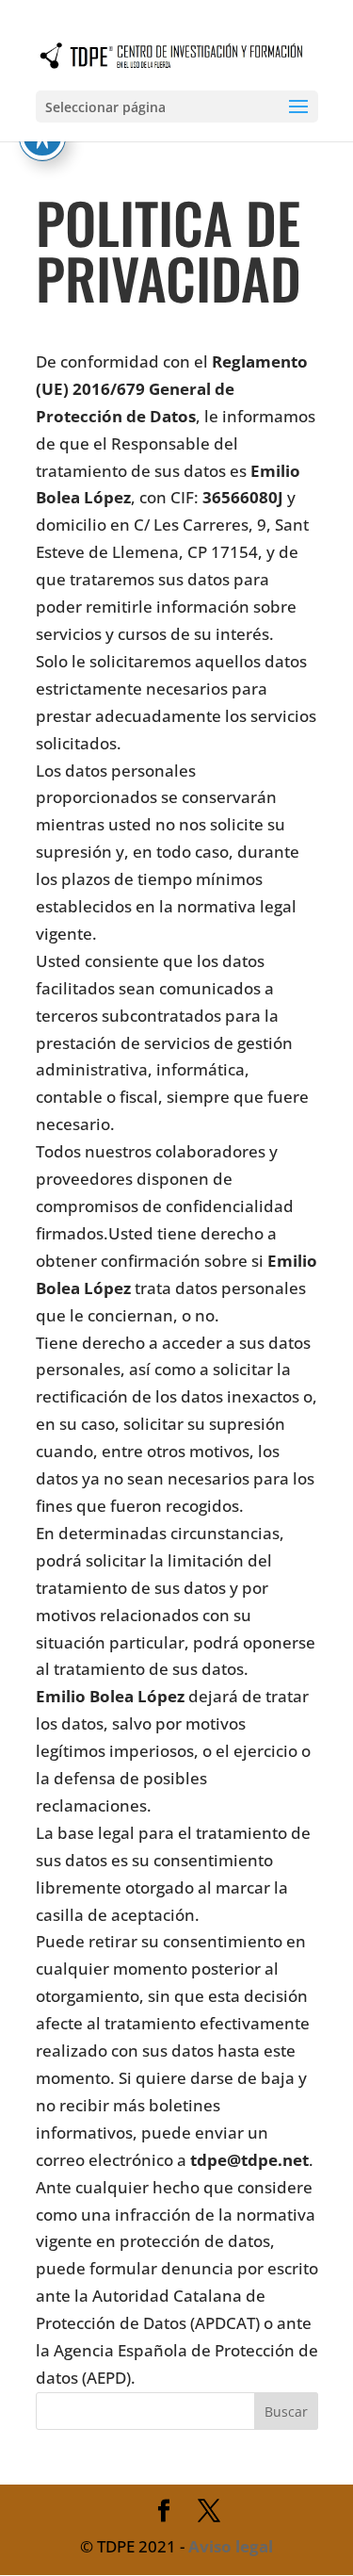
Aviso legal (231, 2546)
